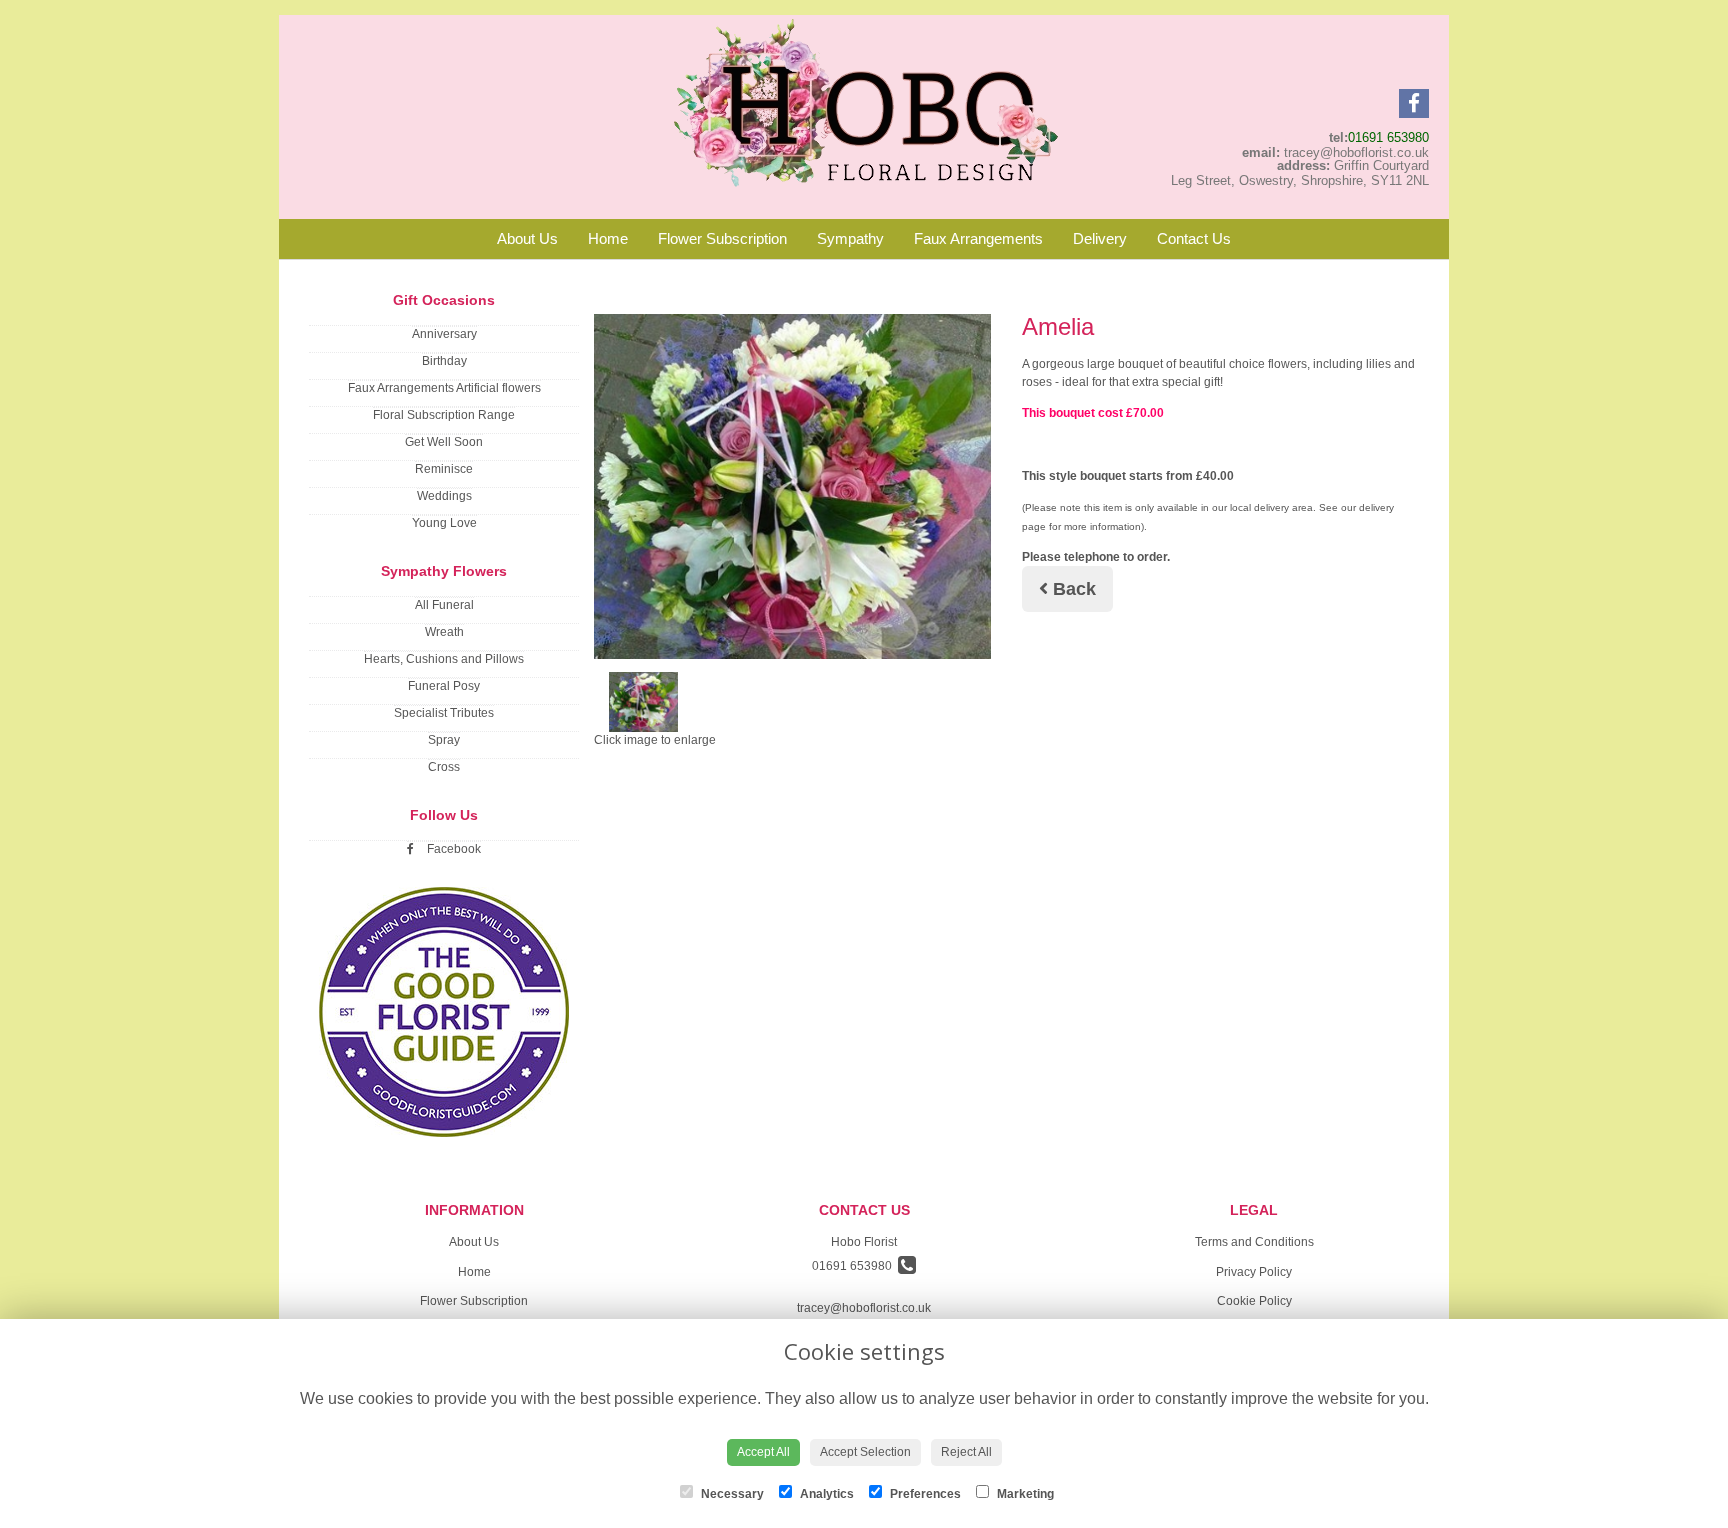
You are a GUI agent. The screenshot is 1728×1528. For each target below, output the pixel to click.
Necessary (731, 1494)
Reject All (966, 1452)
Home (608, 238)
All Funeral (444, 605)
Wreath (444, 632)
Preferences (924, 1494)
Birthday (444, 361)
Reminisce (444, 469)
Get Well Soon (444, 442)
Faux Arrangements (978, 238)
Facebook (452, 849)
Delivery (1100, 238)
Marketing (1024, 1494)
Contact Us (1194, 238)
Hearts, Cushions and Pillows (444, 659)
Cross (444, 767)
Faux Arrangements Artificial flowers (444, 388)
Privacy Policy (1254, 1272)
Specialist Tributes (444, 713)
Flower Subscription (722, 238)
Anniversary (444, 334)
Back (1072, 589)
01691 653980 (1388, 137)
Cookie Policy (1254, 1301)
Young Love (444, 523)
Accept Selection (865, 1452)
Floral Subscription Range (444, 415)
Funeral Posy (444, 686)
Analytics (825, 1494)
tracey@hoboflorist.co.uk (864, 1308)
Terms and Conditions (1254, 1242)
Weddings (444, 496)
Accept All (763, 1452)
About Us (527, 238)
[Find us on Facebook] (1414, 103)
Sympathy (850, 238)
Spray (444, 740)
